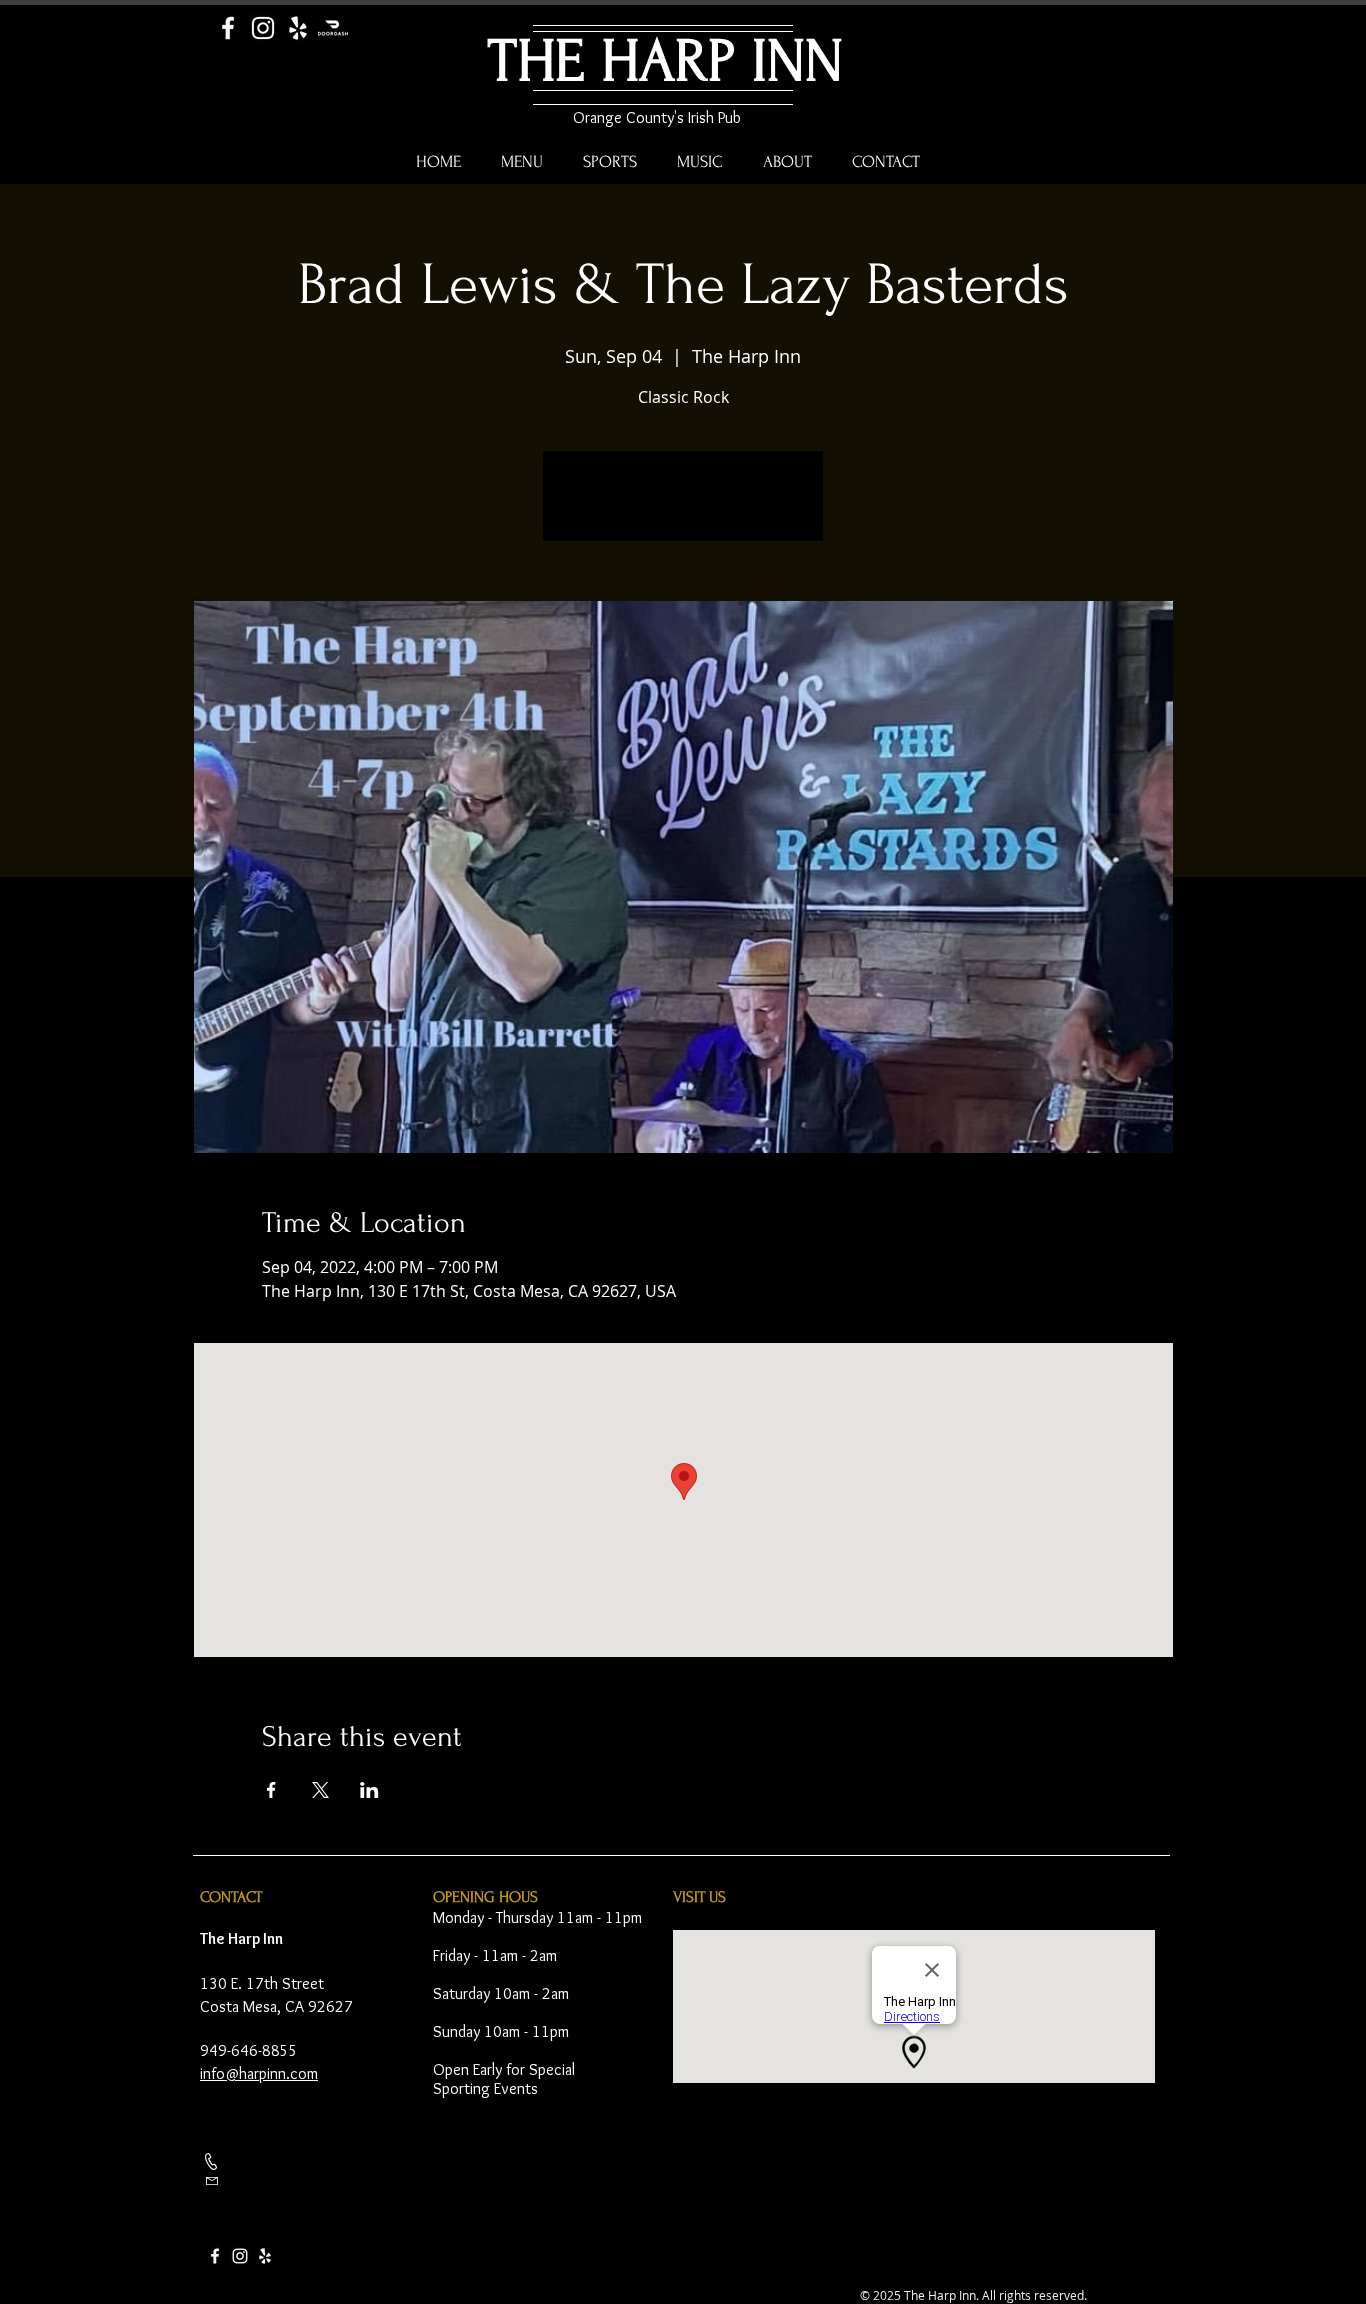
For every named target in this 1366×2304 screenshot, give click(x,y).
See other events (683, 508)
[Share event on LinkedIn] (369, 1790)
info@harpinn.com (259, 2073)
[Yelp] (298, 28)
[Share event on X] (320, 1790)
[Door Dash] (333, 28)
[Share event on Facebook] (271, 1790)
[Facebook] (228, 28)
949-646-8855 (249, 2050)
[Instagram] (263, 28)
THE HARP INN (665, 61)
